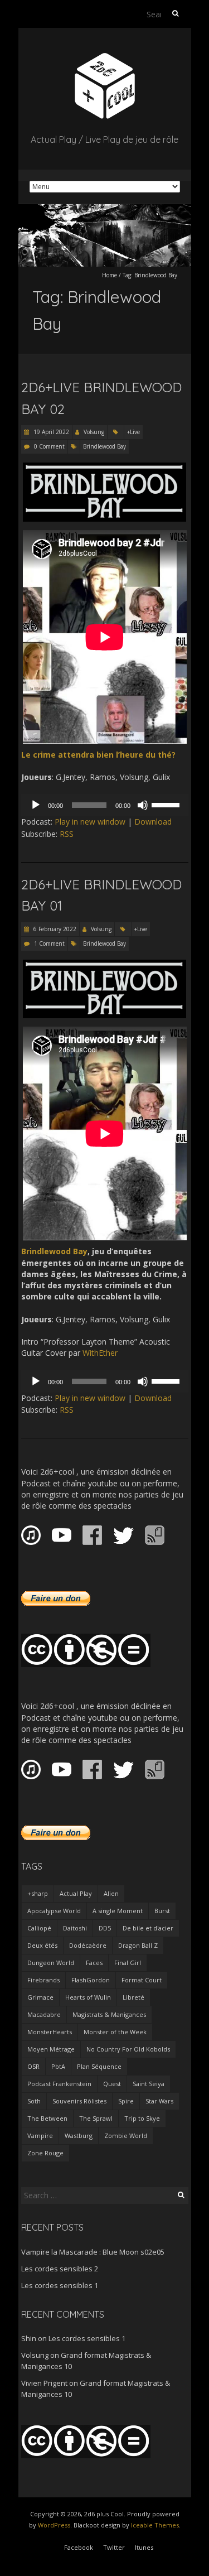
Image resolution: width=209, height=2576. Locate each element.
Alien (111, 1893)
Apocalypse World (54, 1911)
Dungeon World (51, 1963)
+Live (133, 432)
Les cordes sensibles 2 (60, 2269)
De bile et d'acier (148, 1928)
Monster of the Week (115, 2032)
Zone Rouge (45, 2153)
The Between (47, 2118)
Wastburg (79, 2136)
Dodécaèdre (88, 1945)
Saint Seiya (149, 2084)
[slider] (167, 804)
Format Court (142, 1980)
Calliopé (39, 1928)
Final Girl (128, 1963)
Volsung (94, 432)
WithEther (100, 1353)
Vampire (40, 2136)
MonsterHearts (50, 2032)
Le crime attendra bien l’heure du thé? (98, 755)
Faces (94, 1963)
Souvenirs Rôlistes (79, 2101)
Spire (126, 2101)
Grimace (40, 1997)
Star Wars (159, 2101)
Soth (34, 2101)
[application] (105, 805)
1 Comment (49, 943)
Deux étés (42, 1945)
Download (153, 822)
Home (110, 275)
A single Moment (118, 1911)
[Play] (36, 805)
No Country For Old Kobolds (128, 2049)
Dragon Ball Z (138, 1945)
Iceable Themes (155, 2525)
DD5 (105, 1928)
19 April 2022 (50, 432)
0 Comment (49, 446)
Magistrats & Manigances (109, 2014)
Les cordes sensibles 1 (60, 2285)
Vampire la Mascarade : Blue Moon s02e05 (93, 2252)
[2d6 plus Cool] (105, 56)
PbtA (58, 2066)
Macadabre (44, 2014)
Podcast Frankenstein (59, 2084)
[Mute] (143, 805)
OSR (33, 2066)
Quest (112, 2084)
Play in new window (90, 822)
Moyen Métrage (51, 2049)
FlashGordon (91, 1980)
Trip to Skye (142, 2118)
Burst (162, 1911)
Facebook (79, 2547)
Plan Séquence (99, 2066)
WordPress (54, 2525)
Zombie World (126, 2136)
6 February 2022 (54, 929)
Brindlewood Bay (104, 446)
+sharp (38, 1893)
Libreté (133, 1997)
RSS (67, 834)
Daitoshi (75, 1928)
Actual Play (76, 1893)
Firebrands (43, 1980)
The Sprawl (96, 2118)
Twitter (114, 2547)
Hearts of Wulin (88, 1997)
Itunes (144, 2547)
